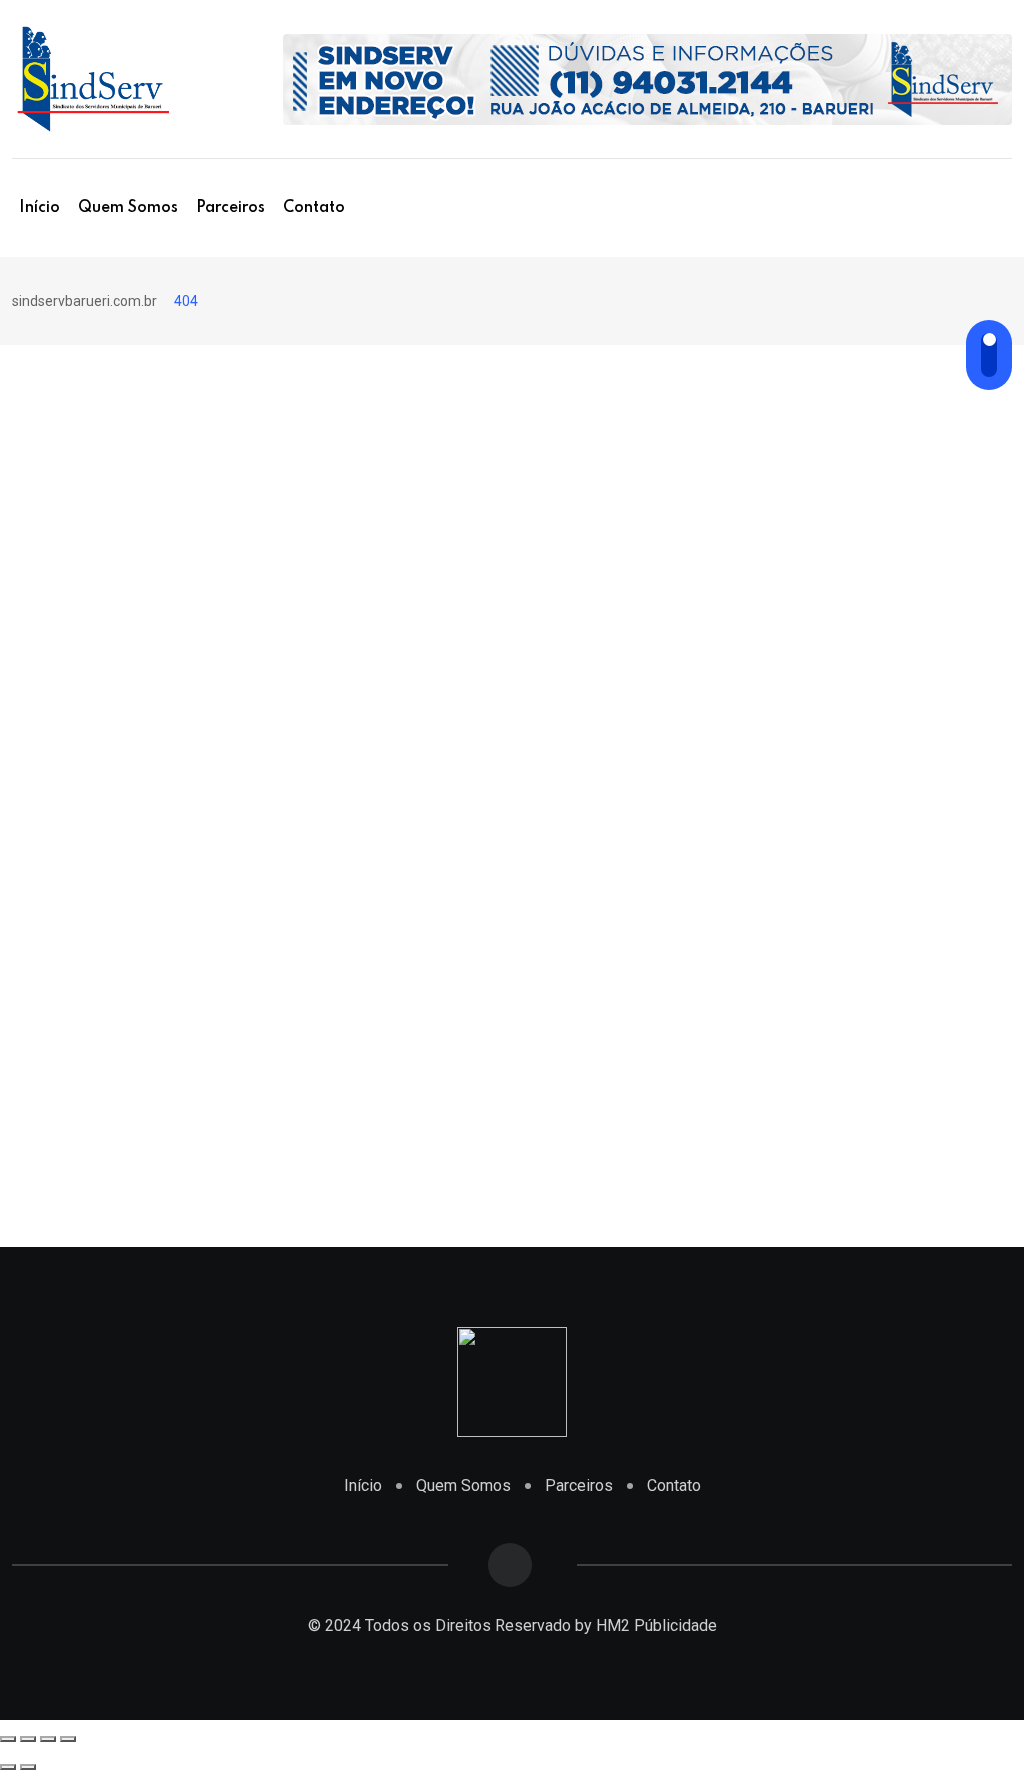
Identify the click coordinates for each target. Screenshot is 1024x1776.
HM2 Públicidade (656, 1625)
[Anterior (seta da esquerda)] (8, 1767)
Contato (314, 208)
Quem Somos (128, 208)
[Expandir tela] (48, 1739)
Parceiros (230, 208)
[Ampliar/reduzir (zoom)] (68, 1739)
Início (39, 208)
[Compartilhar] (28, 1739)
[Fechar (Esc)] (8, 1739)
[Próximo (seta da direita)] (28, 1767)
